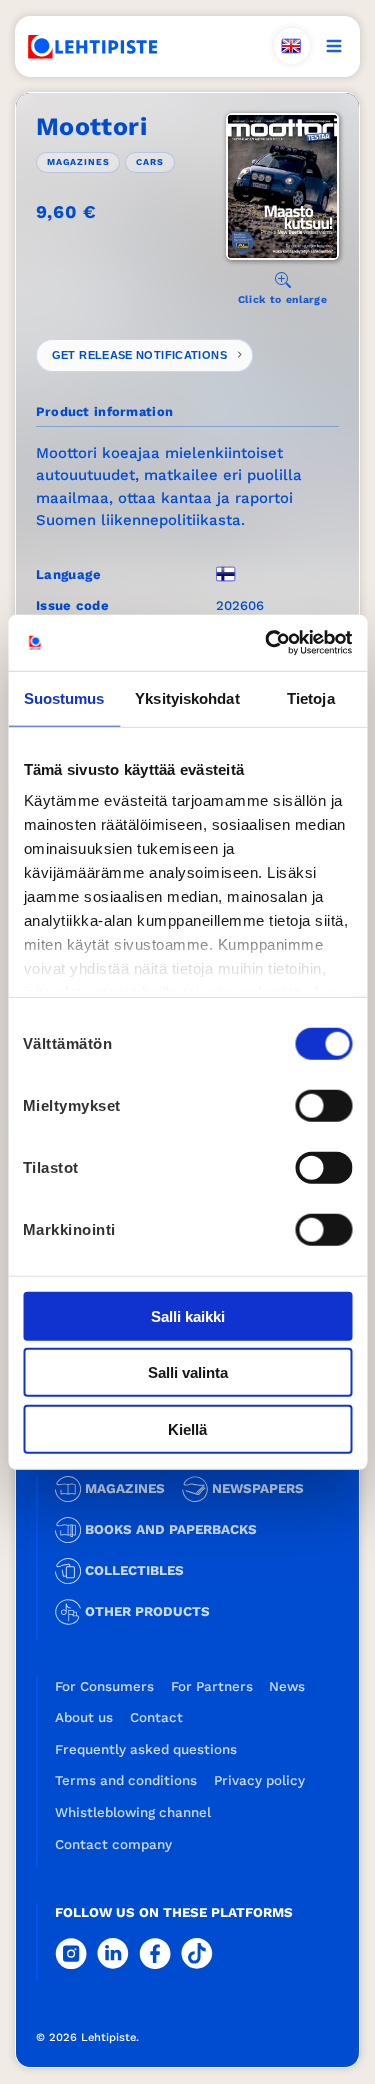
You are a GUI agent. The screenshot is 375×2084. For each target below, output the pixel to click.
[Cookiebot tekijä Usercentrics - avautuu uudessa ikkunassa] (267, 643)
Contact (156, 1717)
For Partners (212, 1686)
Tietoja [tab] (311, 697)
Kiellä (187, 1428)
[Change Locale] (292, 46)
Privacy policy (259, 1780)
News (287, 1686)
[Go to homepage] (93, 47)
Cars (150, 162)
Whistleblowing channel (133, 1812)
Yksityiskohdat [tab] (187, 697)
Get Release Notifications (139, 355)
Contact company (113, 1844)
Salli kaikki (188, 1315)
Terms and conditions (126, 1780)
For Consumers (104, 1686)
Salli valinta (188, 1372)
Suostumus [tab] (64, 697)
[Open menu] (334, 46)
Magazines (78, 162)
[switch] (323, 1105)
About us (84, 1717)
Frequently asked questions (146, 1749)
